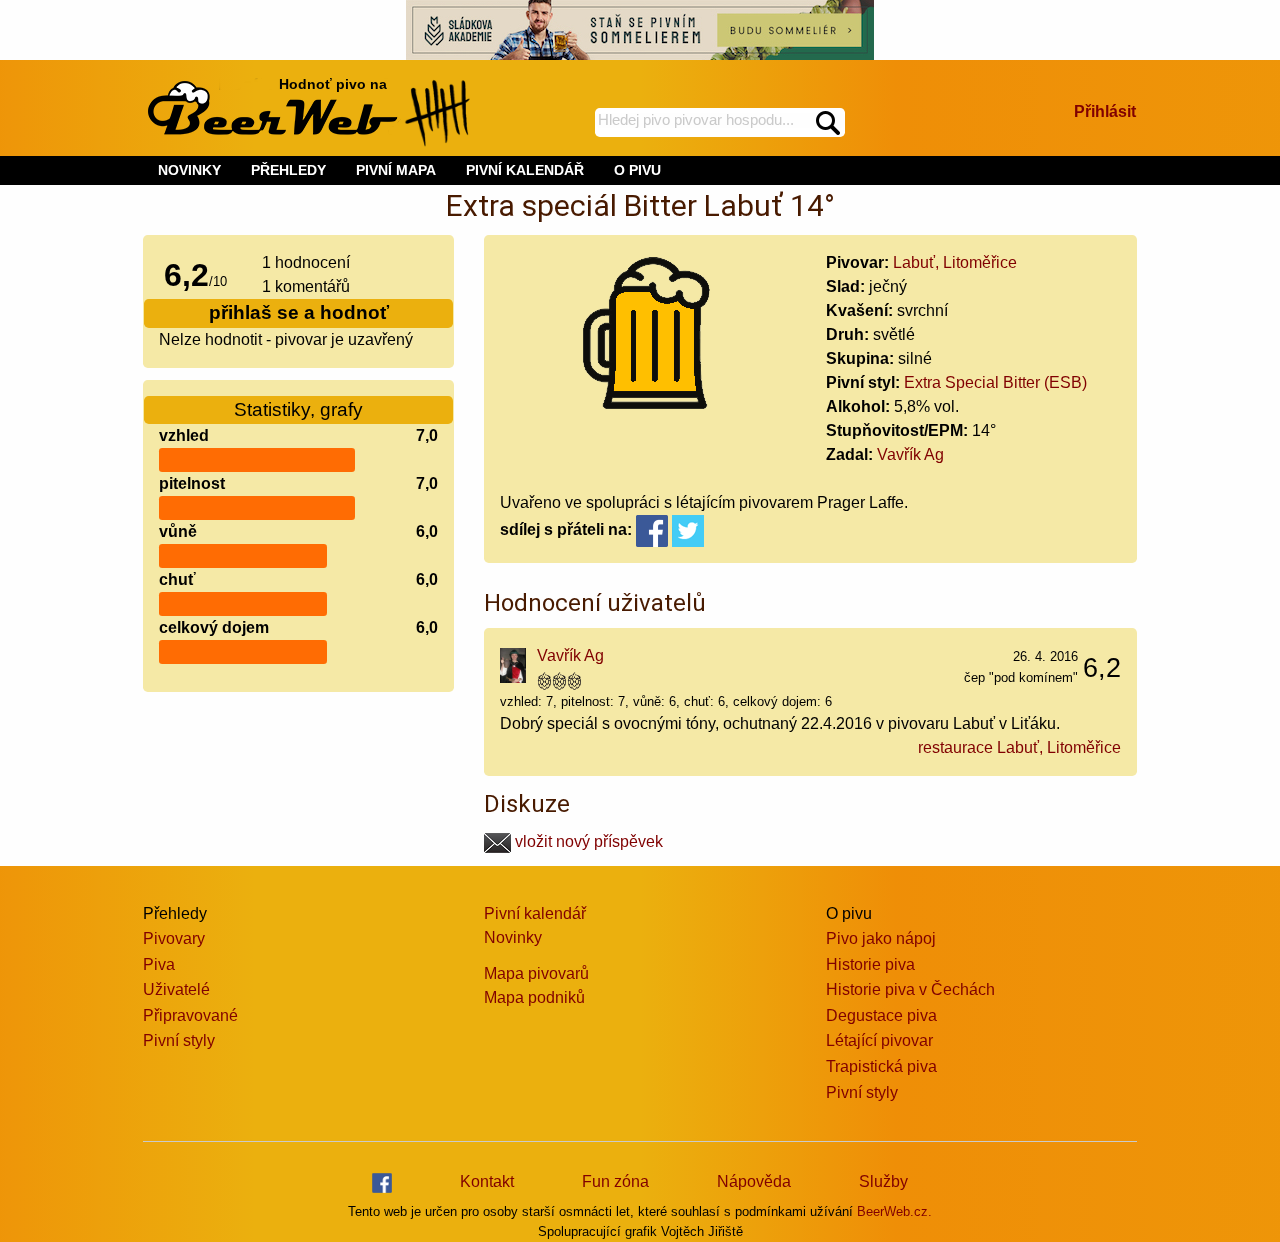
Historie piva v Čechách (910, 989)
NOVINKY (189, 170)
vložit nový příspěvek (587, 841)
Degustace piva (881, 1015)
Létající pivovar (879, 1040)
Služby (883, 1181)
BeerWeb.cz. (894, 1211)
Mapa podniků (534, 997)
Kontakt (487, 1181)
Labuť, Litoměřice (955, 262)
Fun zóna (615, 1181)
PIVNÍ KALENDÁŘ (525, 170)
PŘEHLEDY (288, 170)
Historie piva (870, 964)
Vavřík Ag (910, 454)
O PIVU (637, 170)
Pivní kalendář (535, 913)
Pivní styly (179, 1040)
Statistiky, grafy (298, 409)
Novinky (513, 937)
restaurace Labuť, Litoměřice (1019, 747)
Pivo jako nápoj (881, 938)
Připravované (190, 1015)
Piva (159, 964)
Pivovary (174, 938)
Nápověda (754, 1181)
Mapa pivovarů (536, 973)
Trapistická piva (881, 1066)
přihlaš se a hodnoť (299, 312)
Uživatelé (176, 989)
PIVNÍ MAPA (396, 170)
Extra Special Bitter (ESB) (995, 382)
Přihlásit (1105, 111)
